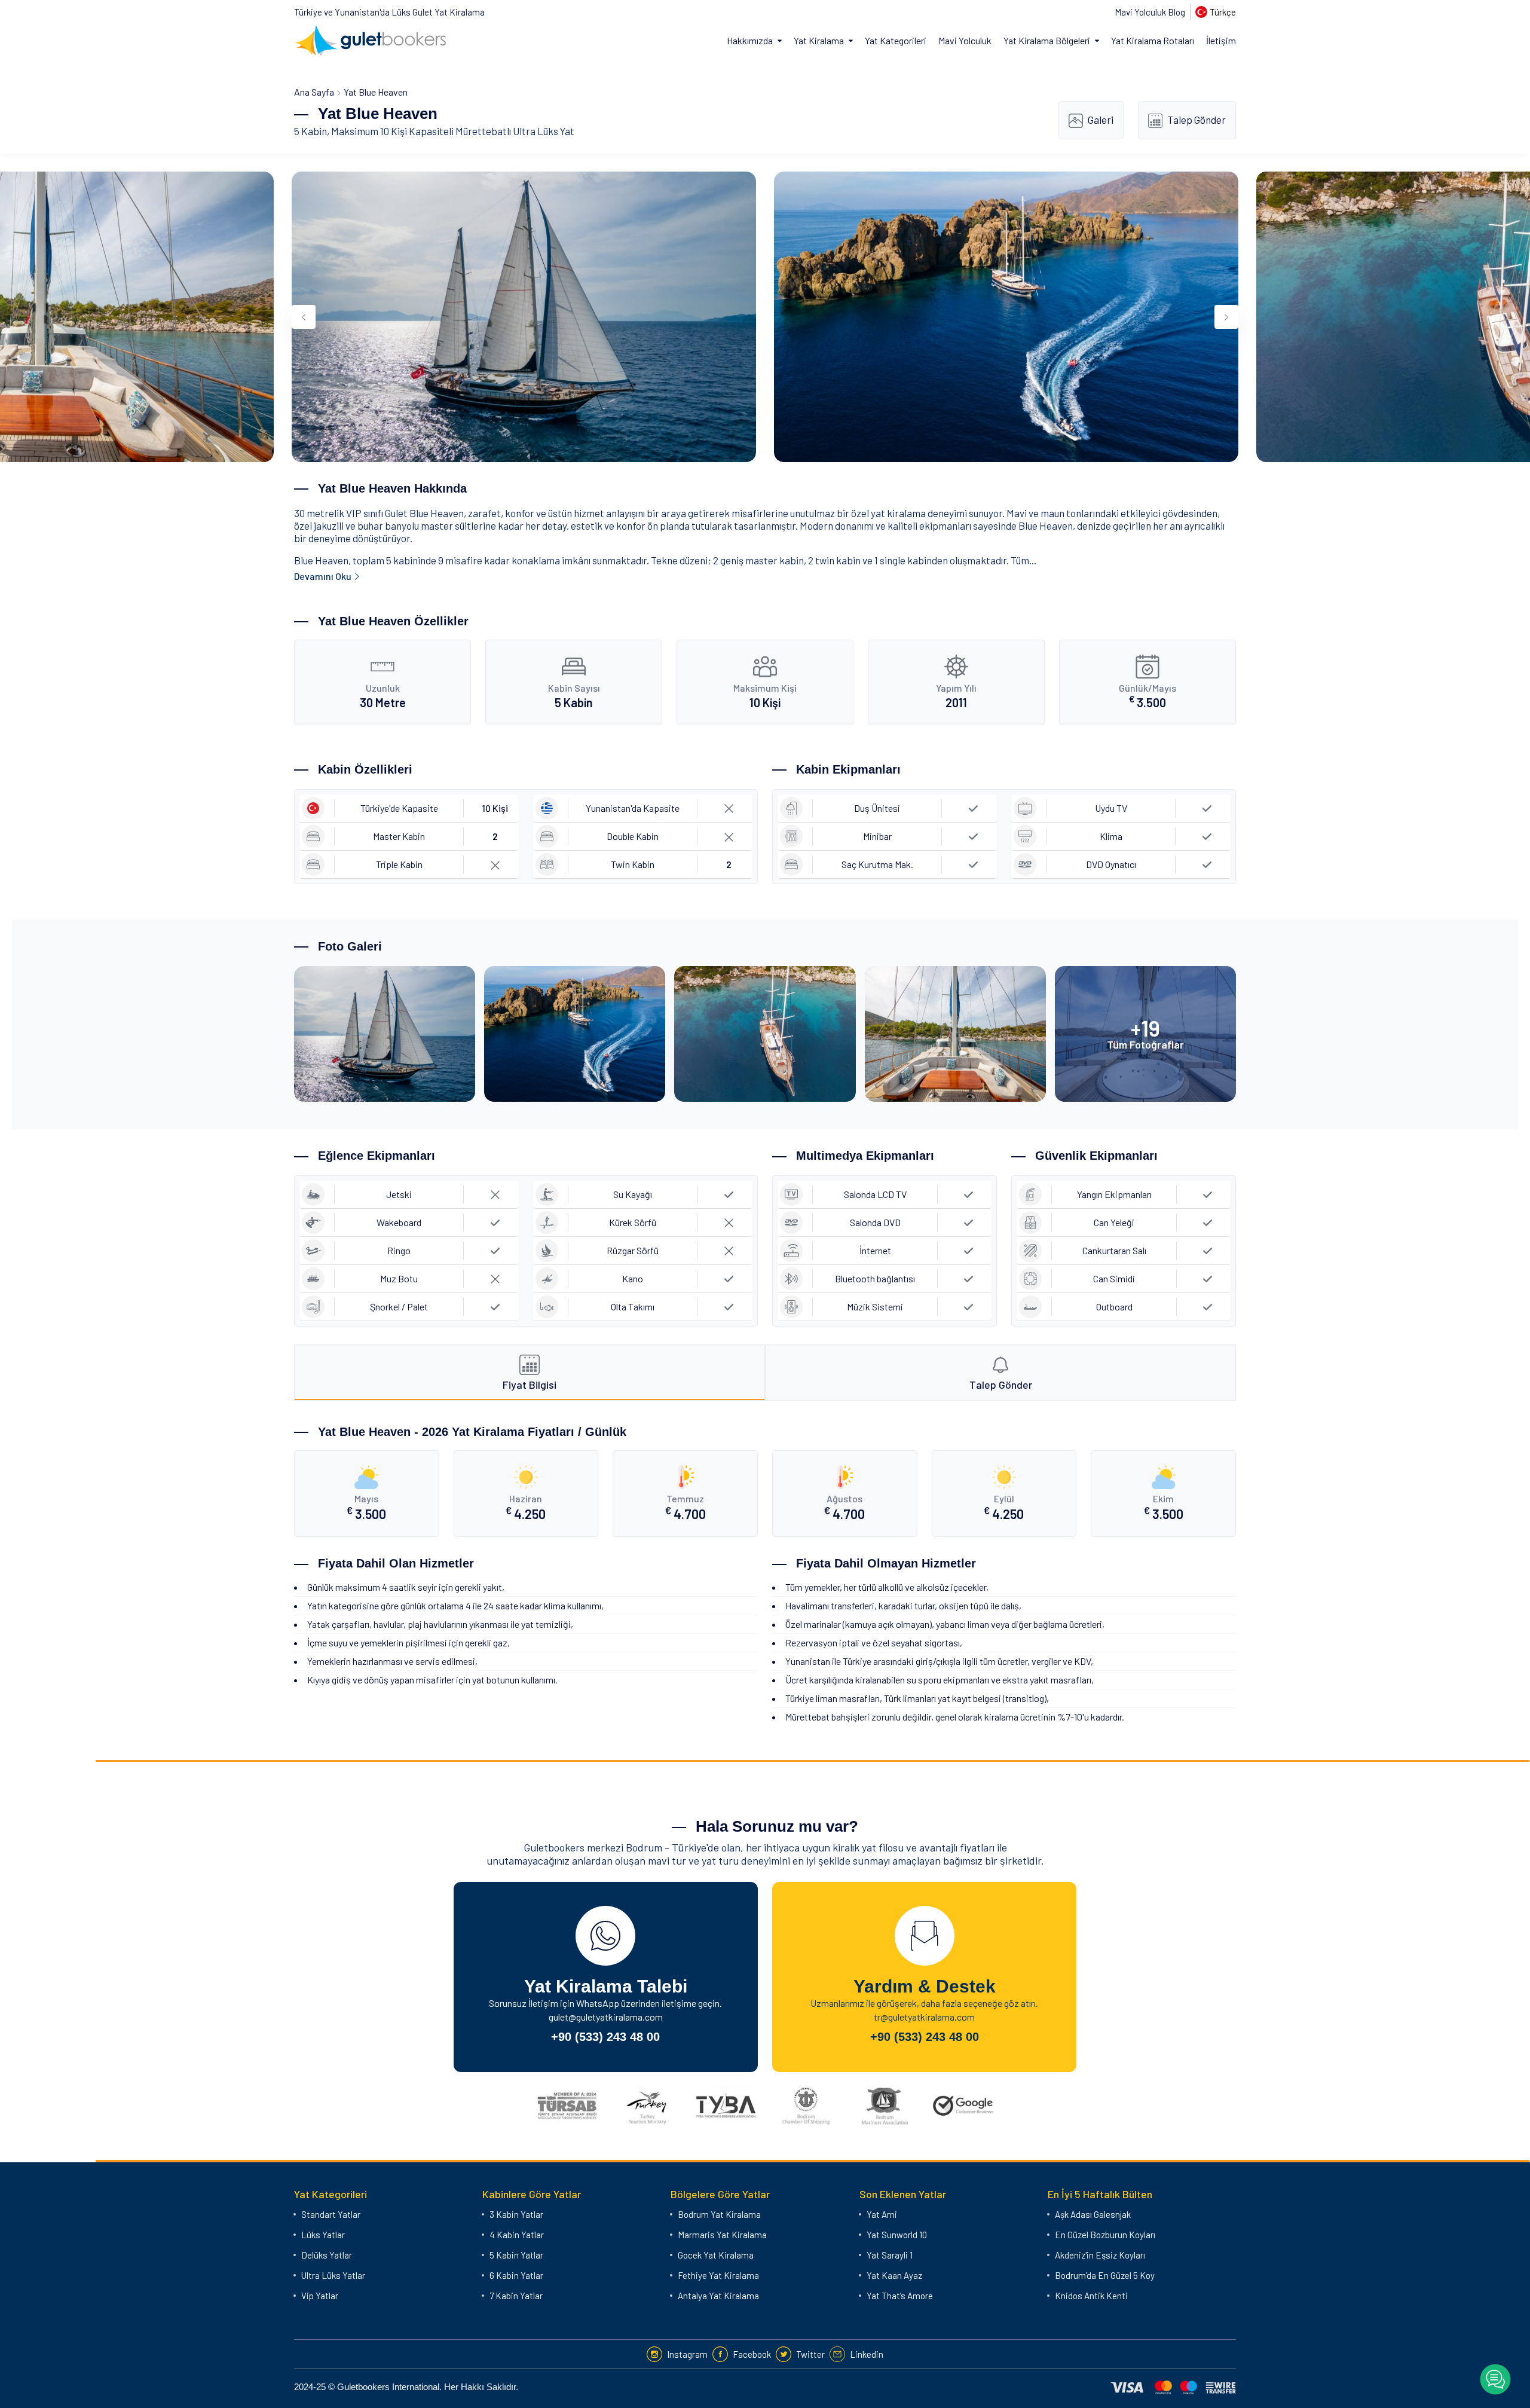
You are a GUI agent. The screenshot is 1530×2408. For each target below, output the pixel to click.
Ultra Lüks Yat (544, 131)
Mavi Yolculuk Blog (1150, 12)
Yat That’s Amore (900, 2296)
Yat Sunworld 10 (897, 2235)
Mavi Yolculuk (965, 40)
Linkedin (867, 2354)
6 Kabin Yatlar (516, 2275)
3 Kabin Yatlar (516, 2214)
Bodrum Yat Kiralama (719, 2214)
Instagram (687, 2354)
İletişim (1221, 40)
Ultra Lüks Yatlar (333, 2275)
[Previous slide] (304, 317)
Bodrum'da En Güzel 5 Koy (1105, 2275)
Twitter (810, 2354)
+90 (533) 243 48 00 (605, 2037)
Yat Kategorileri (896, 40)
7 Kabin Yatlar (516, 2296)
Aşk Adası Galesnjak (1093, 2214)
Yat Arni (882, 2214)
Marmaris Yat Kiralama (722, 2235)
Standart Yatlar (331, 2214)
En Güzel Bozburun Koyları (1105, 2235)
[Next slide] (1226, 317)
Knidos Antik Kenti (1091, 2296)
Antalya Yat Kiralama (718, 2296)
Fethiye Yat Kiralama (718, 2275)
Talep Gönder (1197, 120)
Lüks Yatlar (323, 2235)
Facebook (752, 2354)
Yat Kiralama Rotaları (1153, 40)
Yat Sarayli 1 (890, 2255)
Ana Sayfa (314, 92)
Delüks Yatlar (327, 2255)
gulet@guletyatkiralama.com (606, 2017)
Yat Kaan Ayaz (894, 2275)
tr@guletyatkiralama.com (924, 2017)
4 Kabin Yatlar (517, 2235)
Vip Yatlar (320, 2296)
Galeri (1101, 120)
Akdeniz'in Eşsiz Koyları (1100, 2255)
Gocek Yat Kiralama (716, 2255)
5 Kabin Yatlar (516, 2255)
